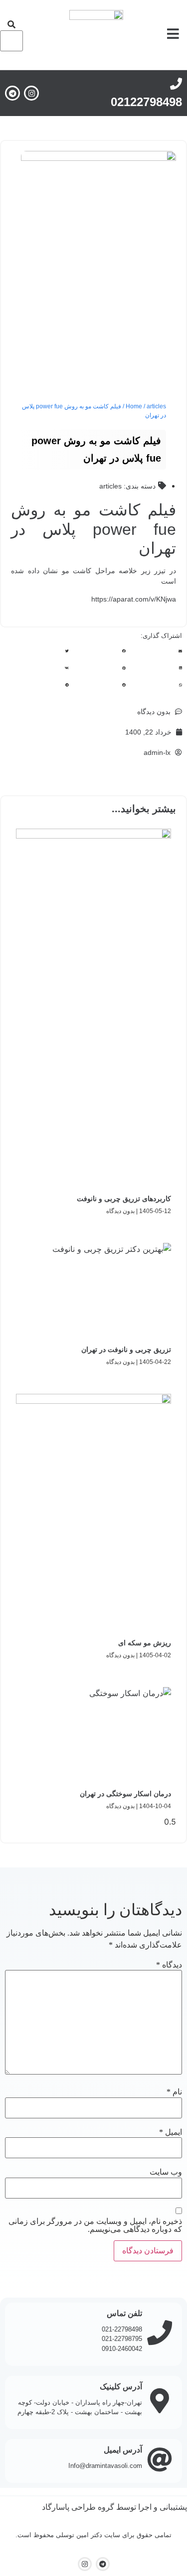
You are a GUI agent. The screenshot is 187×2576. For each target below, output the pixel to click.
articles (156, 406)
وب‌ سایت (166, 2172)
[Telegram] (12, 93)
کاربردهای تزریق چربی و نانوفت (124, 1199)
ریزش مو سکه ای (145, 1643)
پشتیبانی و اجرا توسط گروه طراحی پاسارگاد (114, 2507)
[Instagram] (31, 93)
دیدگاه (169, 1965)
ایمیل (171, 2132)
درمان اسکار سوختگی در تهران (125, 1794)
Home (134, 406)
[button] (11, 24)
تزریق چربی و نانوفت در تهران (126, 1349)
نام (174, 2092)
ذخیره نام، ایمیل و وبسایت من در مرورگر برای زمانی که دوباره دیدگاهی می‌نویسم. (95, 2225)
